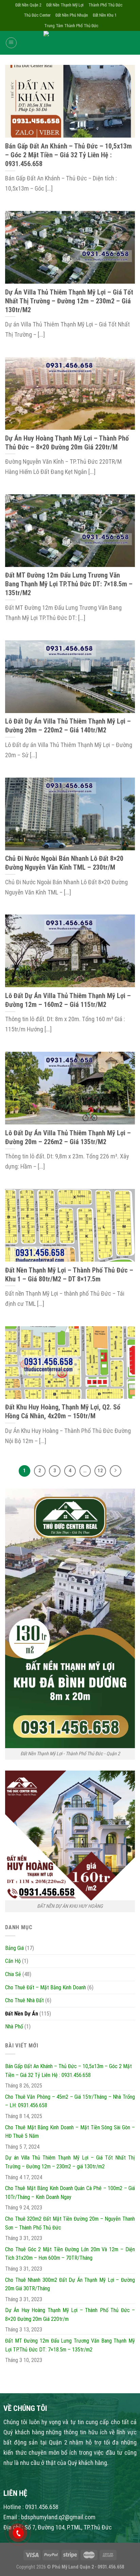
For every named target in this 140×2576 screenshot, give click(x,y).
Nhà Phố (14, 2027)
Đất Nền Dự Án (22, 2014)
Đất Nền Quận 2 (28, 5)
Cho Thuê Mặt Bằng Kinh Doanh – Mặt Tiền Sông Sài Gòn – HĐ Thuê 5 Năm (70, 2132)
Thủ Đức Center (37, 15)
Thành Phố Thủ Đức (105, 5)
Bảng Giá (14, 1948)
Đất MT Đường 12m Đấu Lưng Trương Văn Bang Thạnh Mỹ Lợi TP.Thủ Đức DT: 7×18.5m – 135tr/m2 (70, 2345)
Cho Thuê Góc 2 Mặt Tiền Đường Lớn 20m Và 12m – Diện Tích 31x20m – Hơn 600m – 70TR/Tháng (70, 2254)
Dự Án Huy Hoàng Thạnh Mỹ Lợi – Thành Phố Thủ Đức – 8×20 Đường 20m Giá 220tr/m (70, 2315)
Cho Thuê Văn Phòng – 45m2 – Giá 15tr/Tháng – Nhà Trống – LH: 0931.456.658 (70, 2101)
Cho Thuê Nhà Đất (24, 2000)
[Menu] (11, 43)
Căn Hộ (13, 1961)
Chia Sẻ (13, 1974)
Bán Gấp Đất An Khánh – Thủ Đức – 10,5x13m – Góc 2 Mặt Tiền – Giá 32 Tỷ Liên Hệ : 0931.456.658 (68, 2071)
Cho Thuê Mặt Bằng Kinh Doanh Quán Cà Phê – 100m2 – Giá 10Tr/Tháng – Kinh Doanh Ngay (70, 2193)
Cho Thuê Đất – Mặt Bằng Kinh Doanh (46, 1987)
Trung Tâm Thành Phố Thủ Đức (71, 26)
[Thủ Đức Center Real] (70, 43)
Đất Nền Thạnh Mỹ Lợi (65, 5)
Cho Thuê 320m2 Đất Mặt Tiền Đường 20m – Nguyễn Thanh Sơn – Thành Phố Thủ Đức (70, 2223)
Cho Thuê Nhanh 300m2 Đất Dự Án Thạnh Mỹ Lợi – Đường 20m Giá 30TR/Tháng (70, 2284)
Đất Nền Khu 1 (105, 15)
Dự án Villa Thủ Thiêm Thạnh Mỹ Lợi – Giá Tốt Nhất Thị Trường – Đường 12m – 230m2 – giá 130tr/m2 (70, 2162)
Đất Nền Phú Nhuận (72, 15)
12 (100, 1471)
